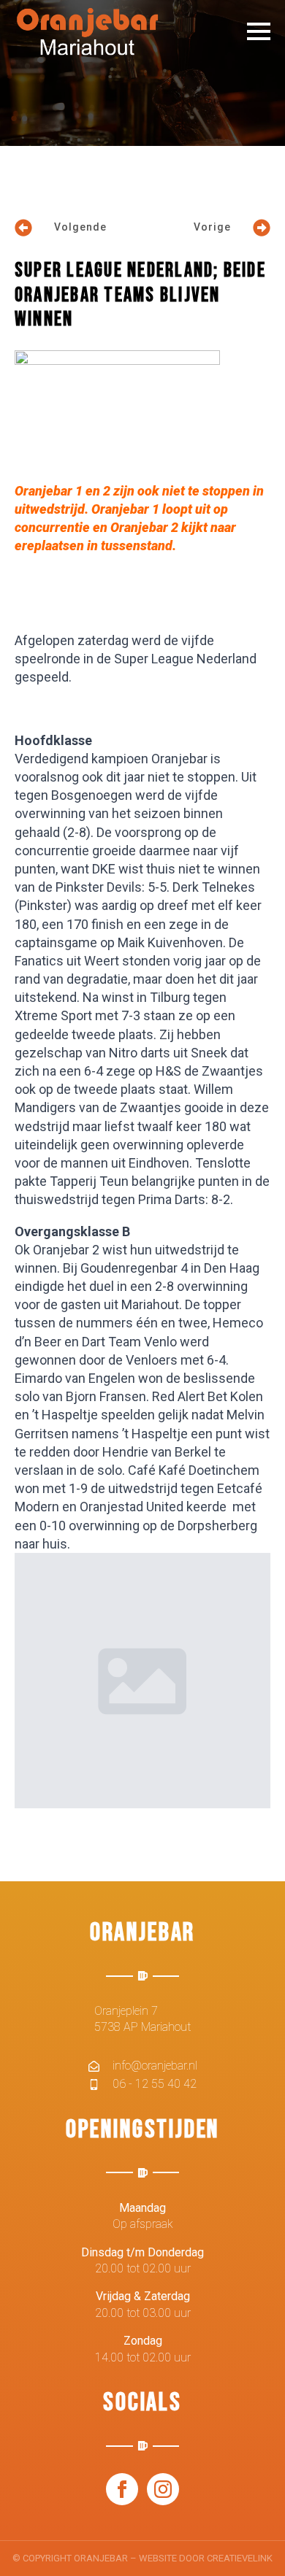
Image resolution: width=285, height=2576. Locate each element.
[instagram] (163, 2489)
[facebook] (122, 2489)
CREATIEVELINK (240, 2558)
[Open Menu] (259, 31)
